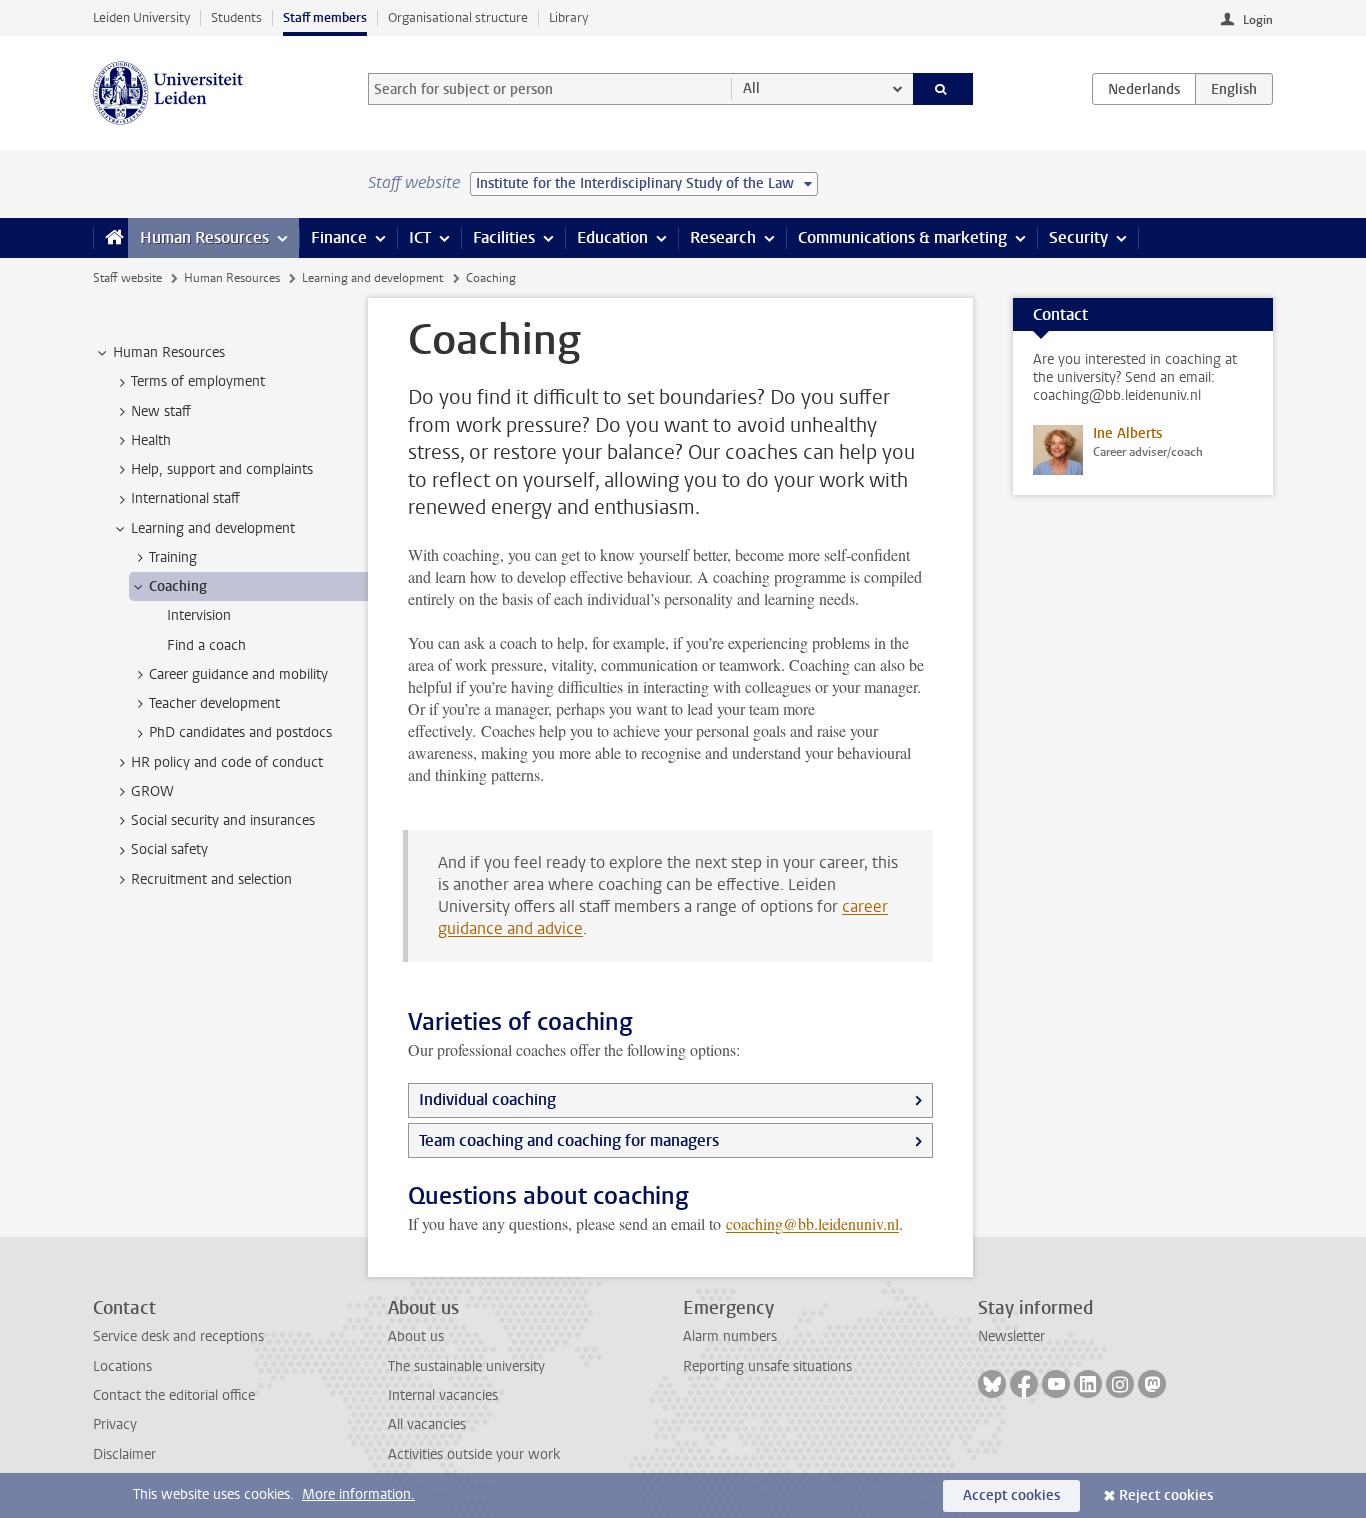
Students (236, 17)
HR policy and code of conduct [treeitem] (227, 762)
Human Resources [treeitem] (169, 352)
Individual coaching (487, 1099)
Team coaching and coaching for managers (569, 1140)
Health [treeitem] (151, 440)
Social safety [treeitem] (169, 849)
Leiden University (141, 17)
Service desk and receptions (178, 1336)
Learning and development (372, 278)
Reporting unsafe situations (767, 1366)
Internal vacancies (443, 1395)
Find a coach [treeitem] (206, 645)
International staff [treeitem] (185, 498)
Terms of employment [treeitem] (198, 381)
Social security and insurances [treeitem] (223, 820)
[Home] (110, 238)
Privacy (115, 1424)
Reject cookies (1166, 1495)
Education (612, 237)
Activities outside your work (474, 1454)
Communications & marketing (902, 237)
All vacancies (427, 1424)
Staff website (127, 278)
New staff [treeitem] (161, 411)
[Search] (943, 89)
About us (416, 1336)
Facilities (504, 237)
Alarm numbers (730, 1336)
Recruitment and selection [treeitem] (211, 879)
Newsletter (1011, 1336)
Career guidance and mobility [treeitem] (238, 674)
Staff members (325, 17)
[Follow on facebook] (1024, 1384)
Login (1258, 20)
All (751, 88)
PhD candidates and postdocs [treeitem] (240, 732)
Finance (339, 237)
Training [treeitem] (173, 557)
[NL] (1144, 89)
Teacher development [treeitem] (214, 703)
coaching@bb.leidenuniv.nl (812, 1223)
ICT (420, 237)
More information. (358, 1494)
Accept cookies (1011, 1495)
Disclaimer (124, 1454)
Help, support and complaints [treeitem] (222, 469)
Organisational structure (458, 17)
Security (1078, 237)
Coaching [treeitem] (178, 586)
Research (723, 237)
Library (568, 17)
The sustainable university (466, 1366)
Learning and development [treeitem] (213, 528)
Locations (122, 1366)
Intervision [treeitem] (199, 615)
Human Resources (204, 237)
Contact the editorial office (174, 1395)
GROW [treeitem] (152, 791)
